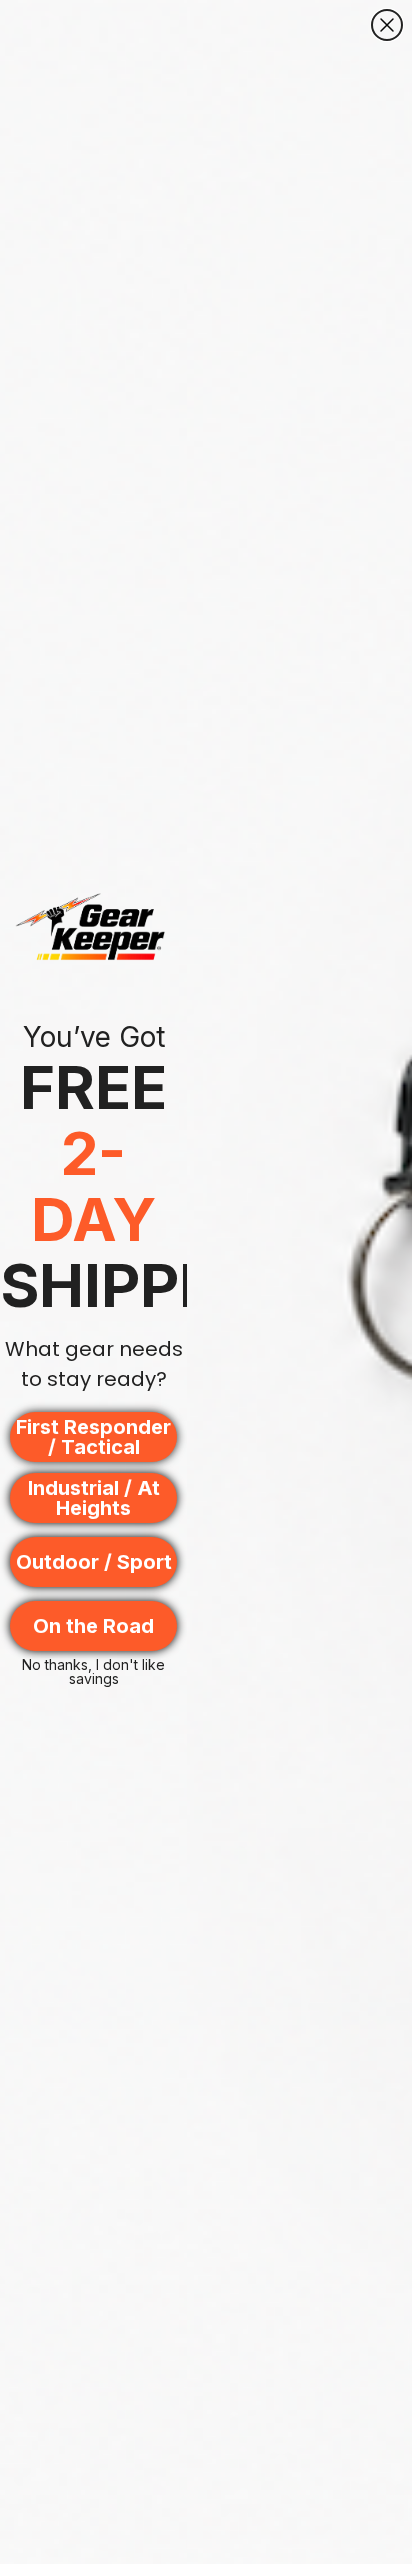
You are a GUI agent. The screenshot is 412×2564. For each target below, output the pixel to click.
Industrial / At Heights (94, 1498)
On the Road (93, 1626)
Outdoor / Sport (94, 1562)
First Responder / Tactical (93, 1437)
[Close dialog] (387, 25)
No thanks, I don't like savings (93, 1670)
